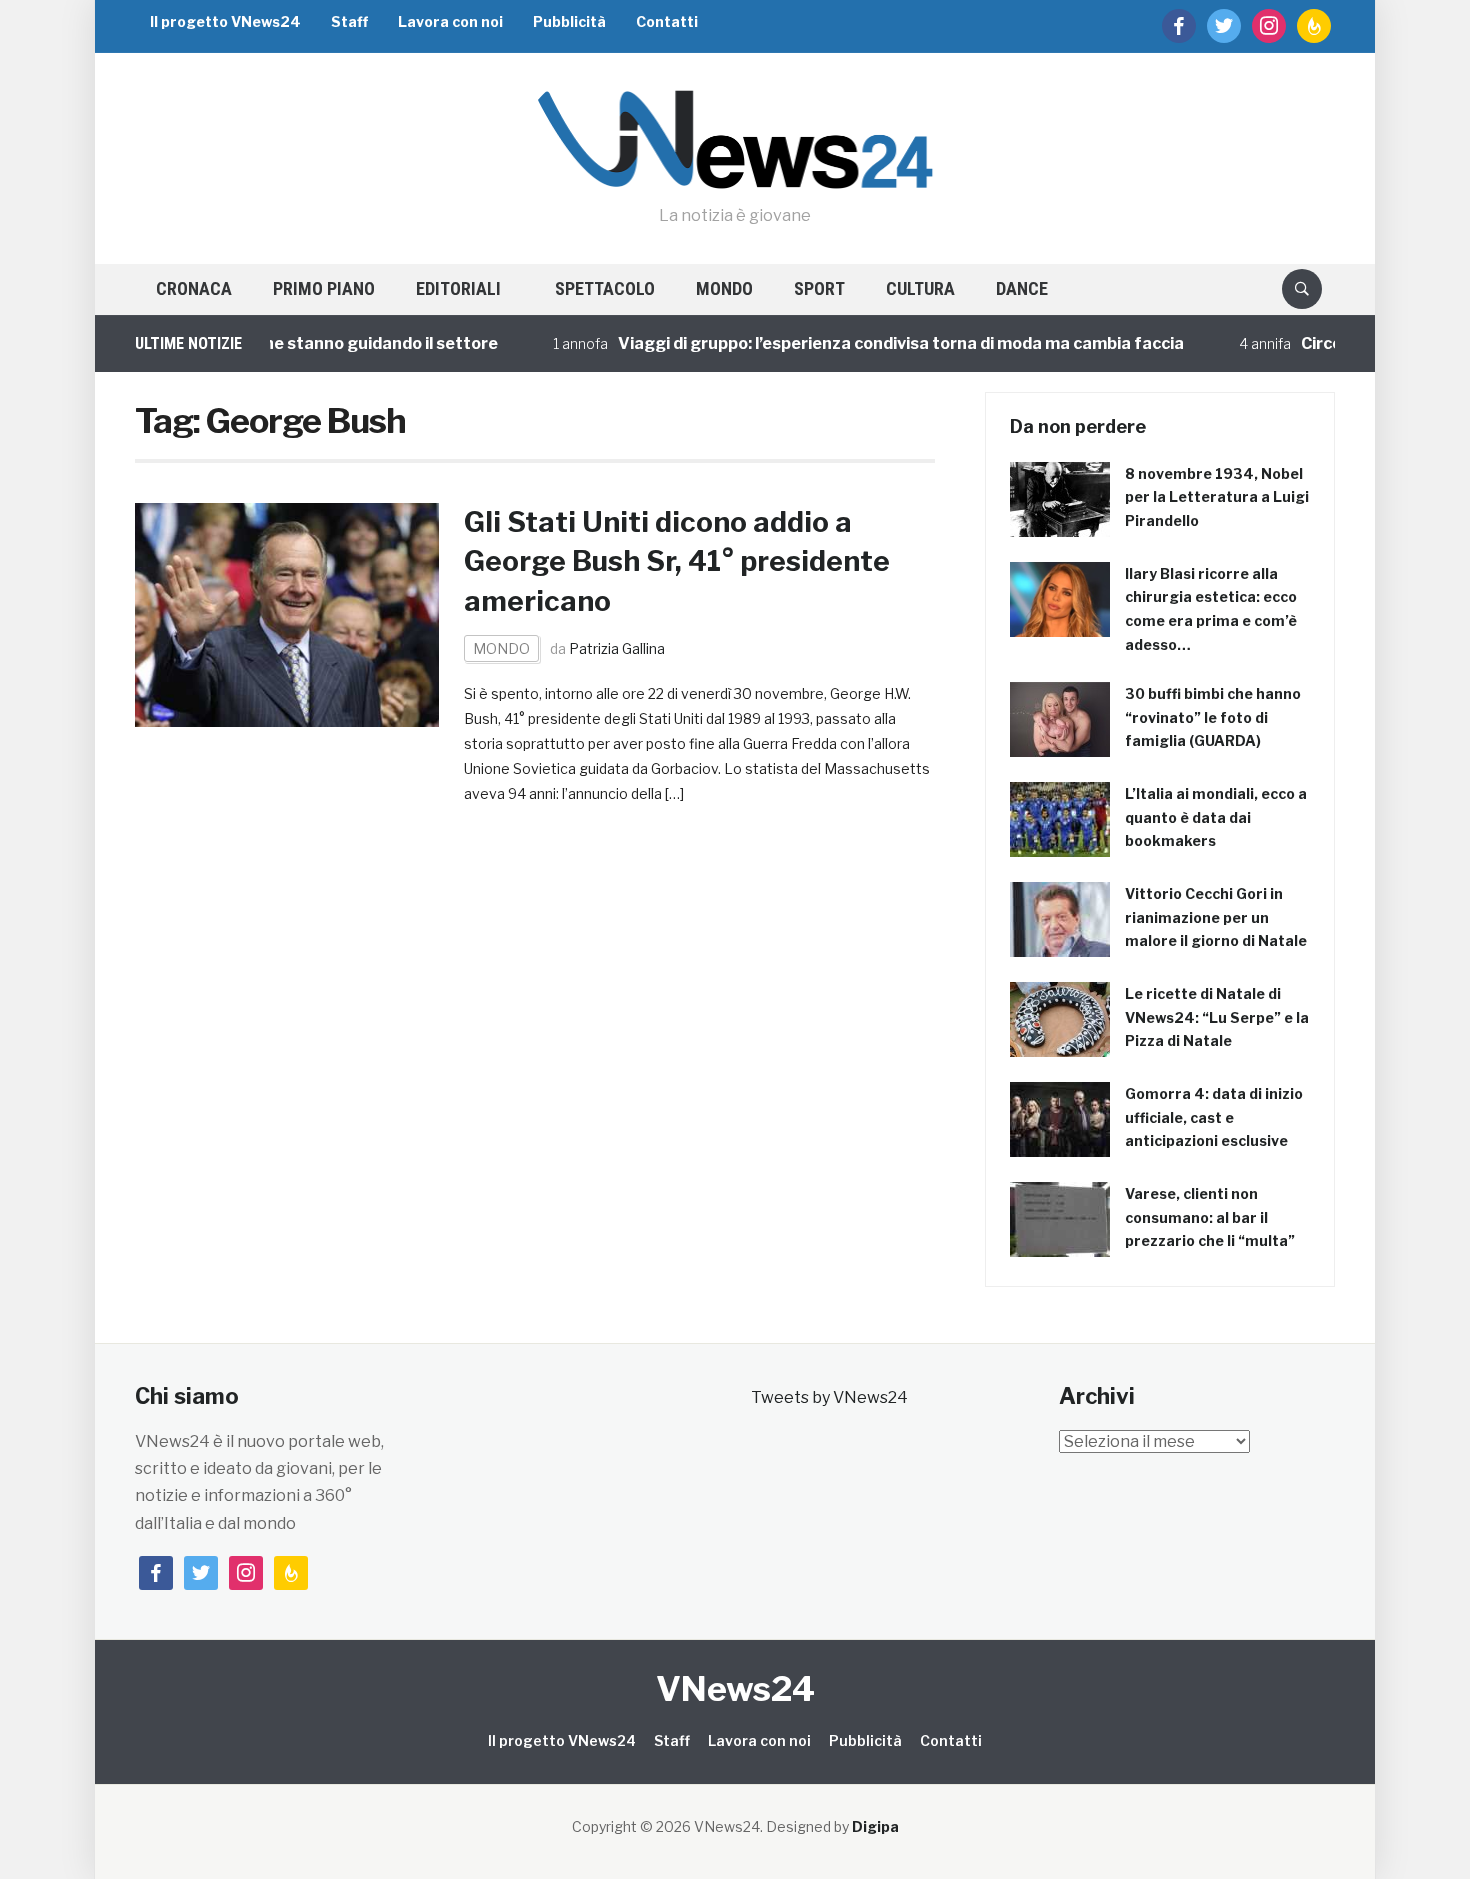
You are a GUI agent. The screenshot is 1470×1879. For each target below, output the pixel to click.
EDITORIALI (458, 288)
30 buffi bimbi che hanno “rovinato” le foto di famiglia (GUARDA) (1213, 717)
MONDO (724, 288)
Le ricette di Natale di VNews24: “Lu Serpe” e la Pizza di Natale (1217, 1017)
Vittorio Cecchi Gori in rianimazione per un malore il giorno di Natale (1216, 917)
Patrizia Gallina (617, 648)
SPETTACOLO (605, 288)
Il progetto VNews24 (225, 21)
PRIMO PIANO (324, 288)
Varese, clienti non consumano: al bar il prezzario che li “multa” (1210, 1217)
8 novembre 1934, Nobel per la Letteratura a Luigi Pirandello (1217, 497)
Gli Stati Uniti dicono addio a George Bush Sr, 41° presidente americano (677, 561)
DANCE (1022, 288)
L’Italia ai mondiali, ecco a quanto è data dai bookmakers (1216, 817)
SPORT (819, 288)
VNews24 (735, 1688)
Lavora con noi (450, 21)
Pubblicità (569, 21)
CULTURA (920, 288)
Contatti (667, 21)
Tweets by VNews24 (829, 1397)
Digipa (875, 1826)
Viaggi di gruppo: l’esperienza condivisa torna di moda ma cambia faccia (849, 343)
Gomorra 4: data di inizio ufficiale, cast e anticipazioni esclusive (1214, 1117)
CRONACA (194, 288)
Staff (349, 21)
